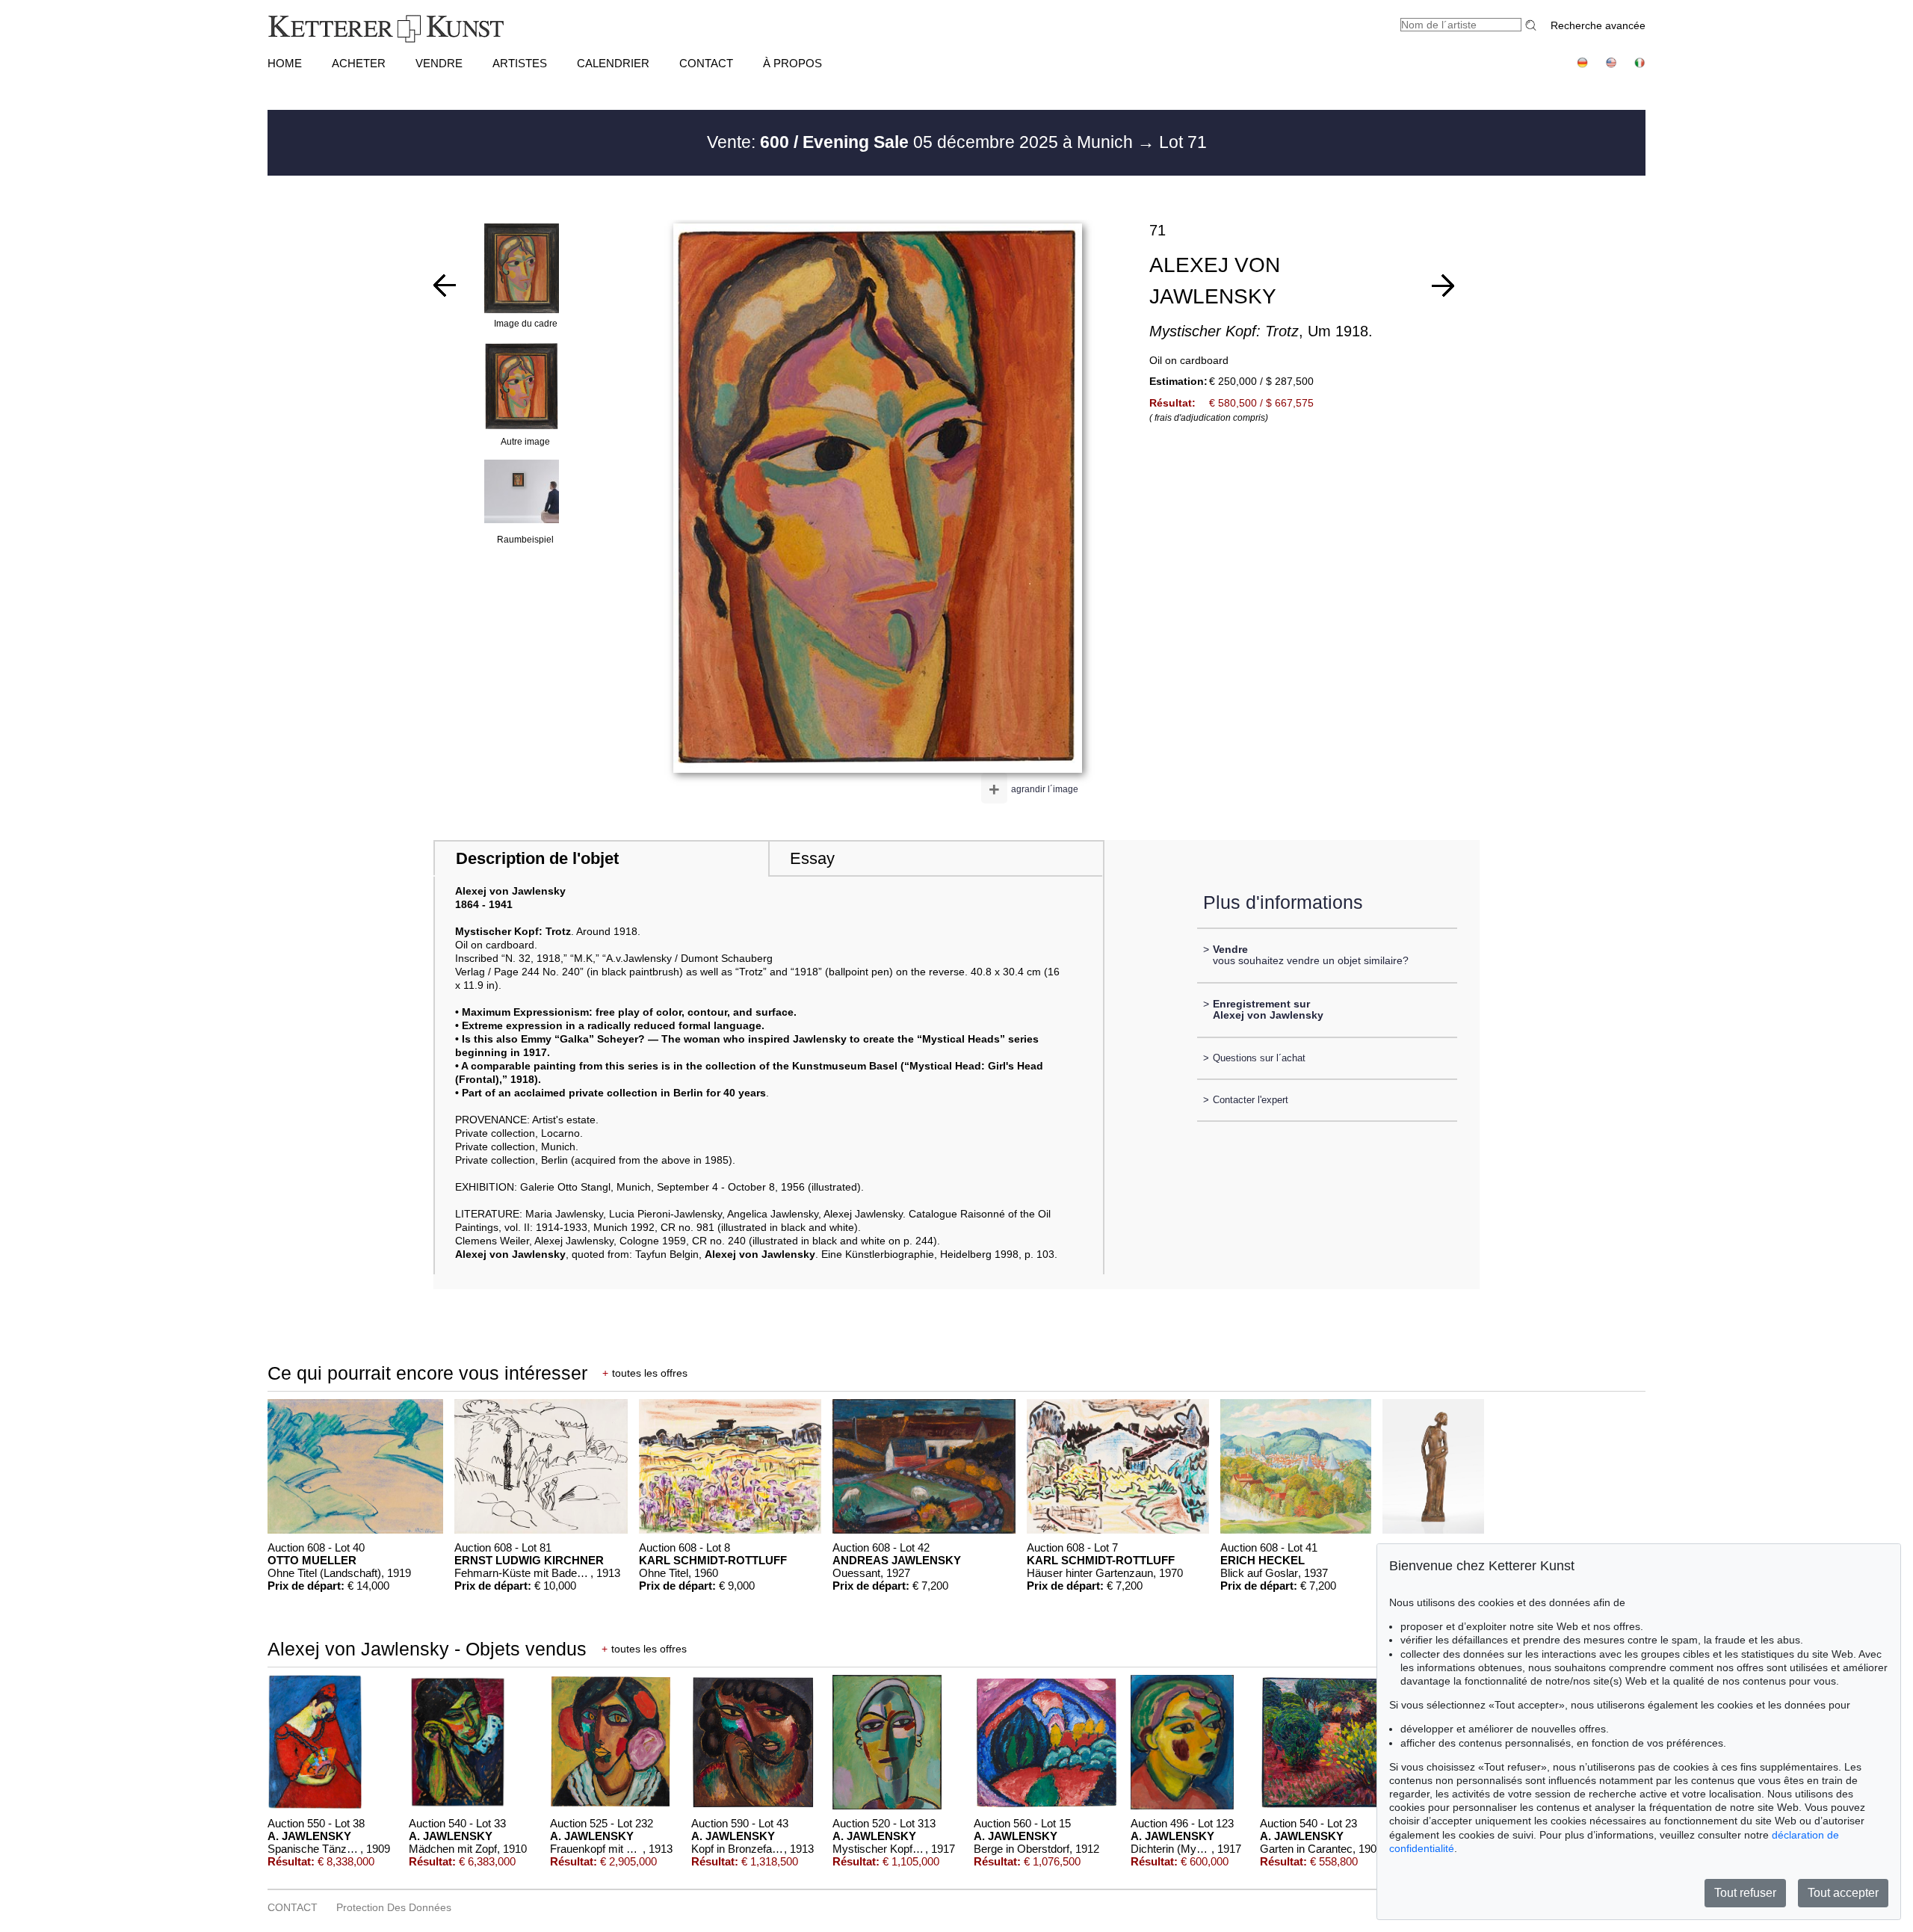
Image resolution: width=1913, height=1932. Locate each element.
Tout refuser (1745, 1893)
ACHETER (359, 63)
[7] (1443, 286)
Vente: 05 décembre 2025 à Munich (922, 142)
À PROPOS (792, 63)
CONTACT (706, 63)
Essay (812, 858)
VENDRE (439, 63)
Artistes (520, 63)
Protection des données (394, 1907)
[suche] (1533, 25)
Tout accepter (1843, 1893)
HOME (285, 63)
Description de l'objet (537, 858)
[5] (445, 286)
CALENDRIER (613, 63)
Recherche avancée (1598, 25)
